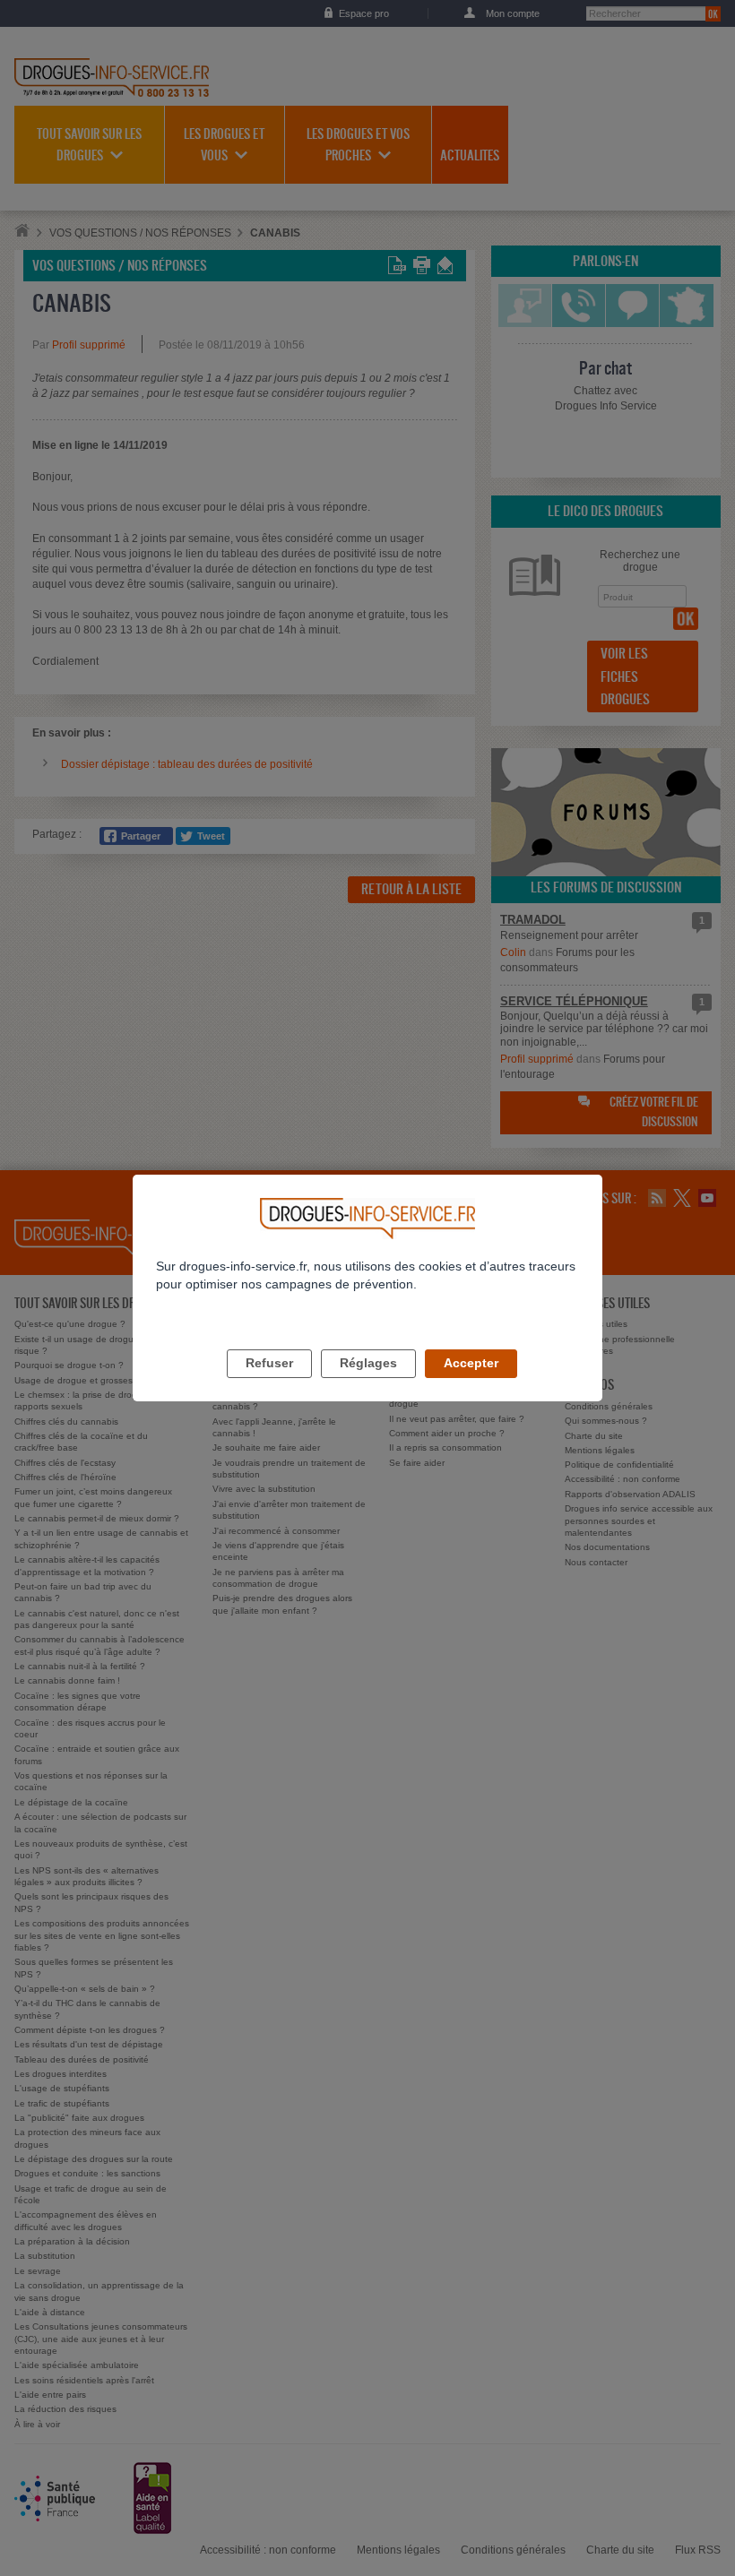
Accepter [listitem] (471, 1363)
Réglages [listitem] (368, 1363)
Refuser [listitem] (269, 1363)
